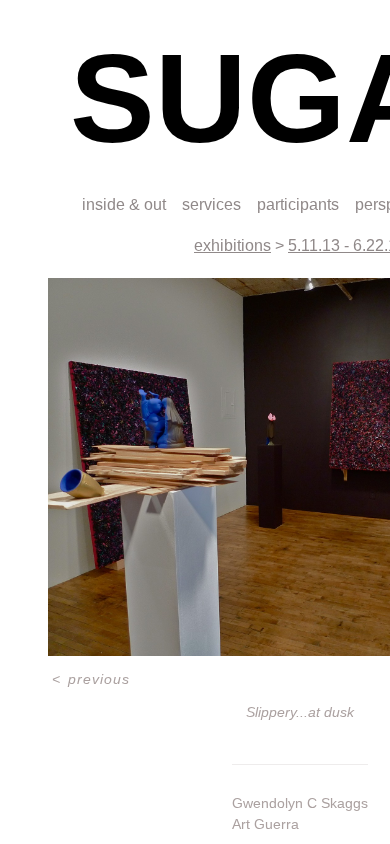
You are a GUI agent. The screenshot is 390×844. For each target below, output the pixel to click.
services (211, 204)
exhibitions (232, 245)
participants (298, 204)
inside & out (124, 204)
